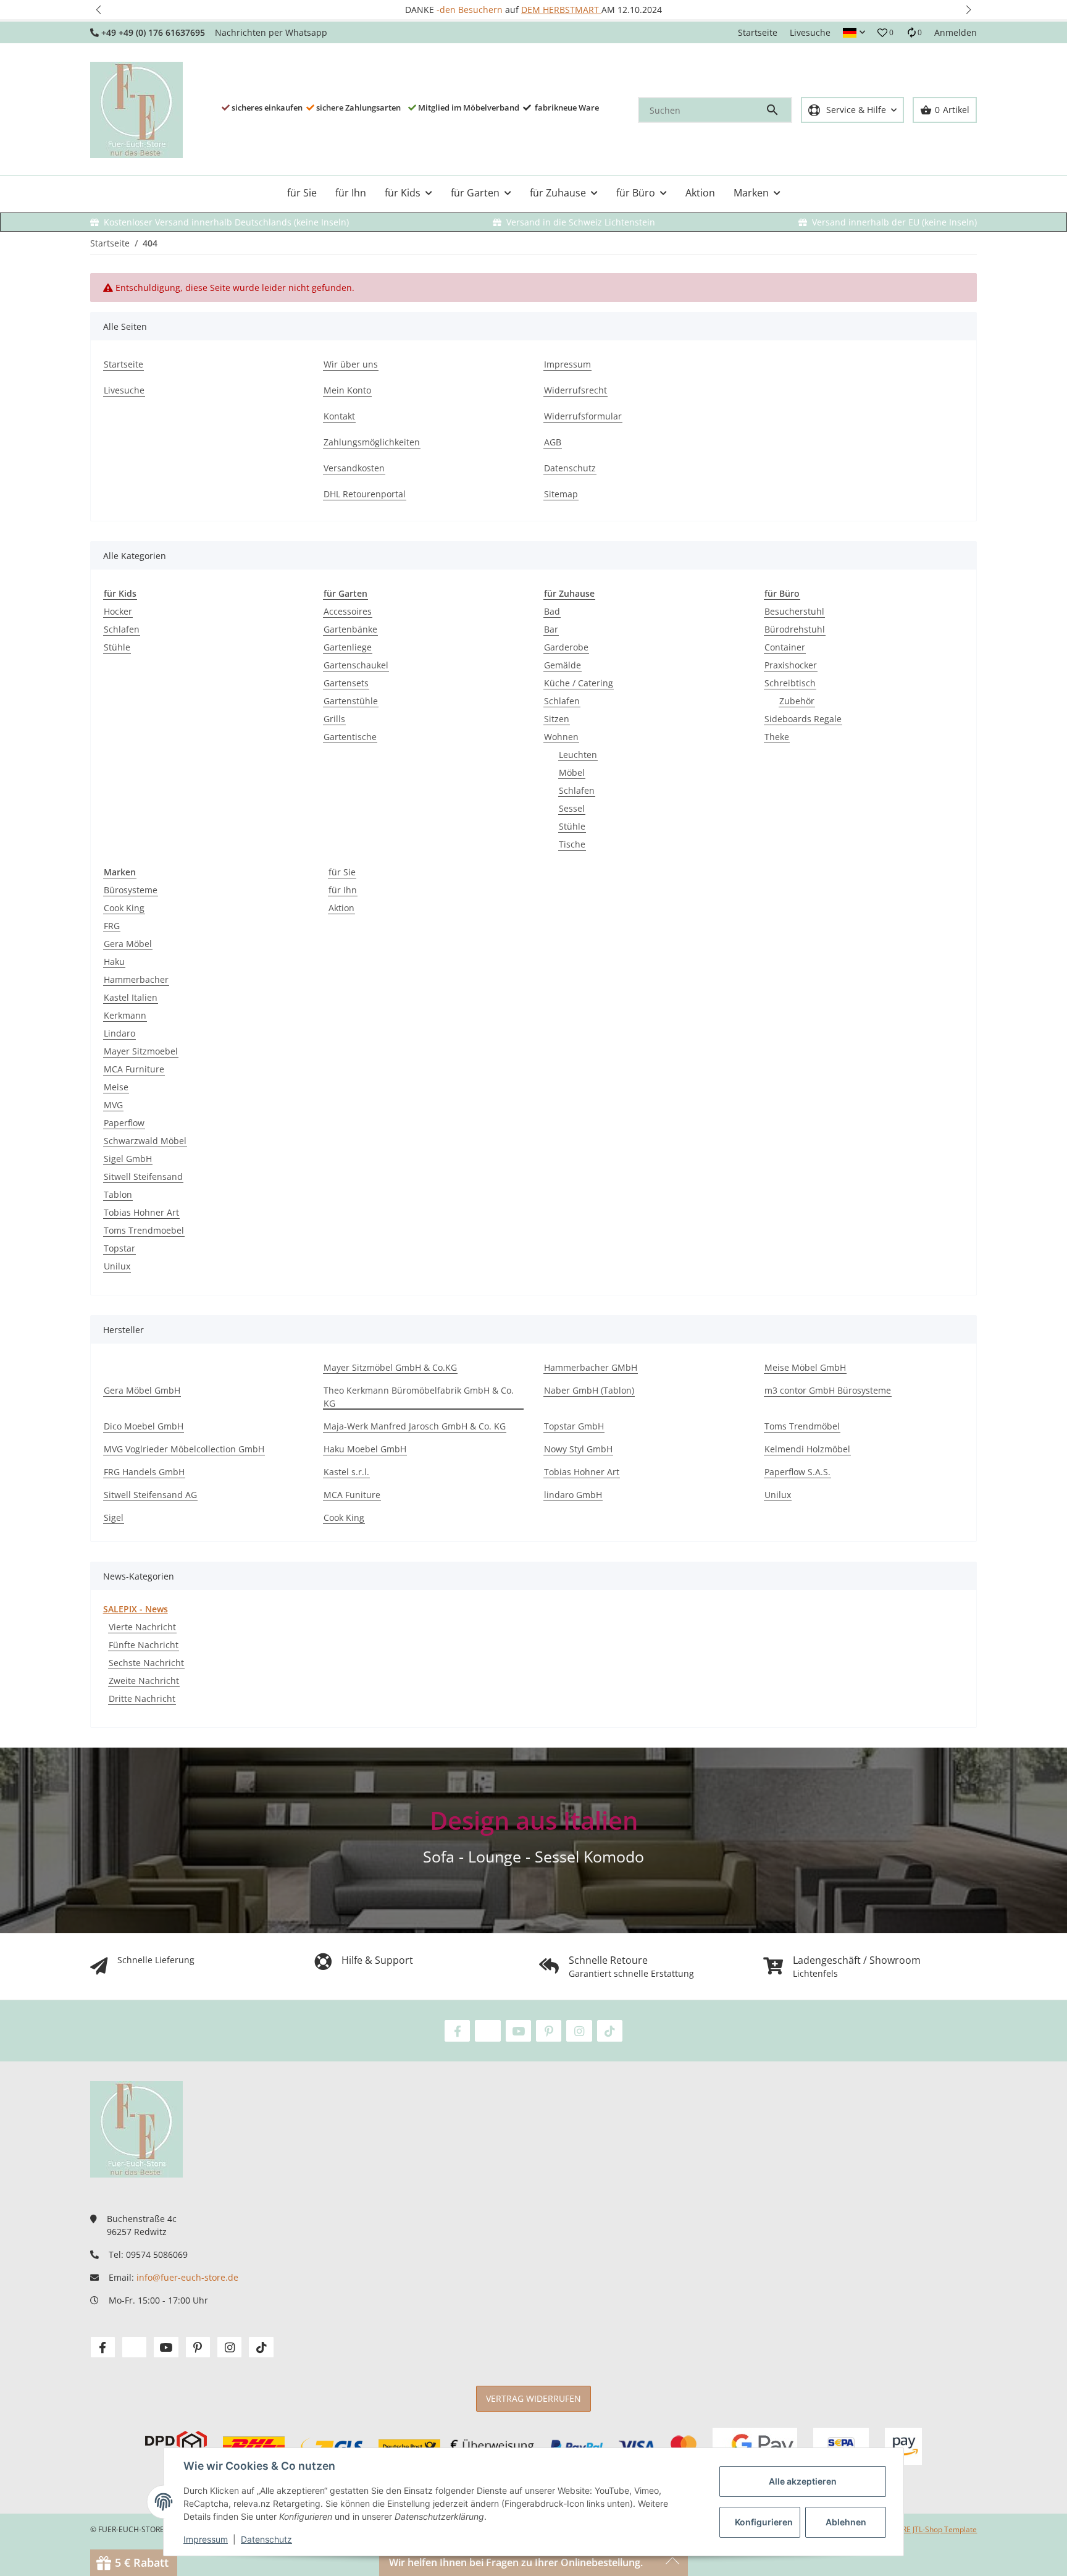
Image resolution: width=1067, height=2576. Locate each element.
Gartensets (346, 683)
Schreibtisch (790, 683)
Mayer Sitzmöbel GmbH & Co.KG (390, 1367)
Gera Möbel (128, 944)
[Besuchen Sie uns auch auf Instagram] (579, 2031)
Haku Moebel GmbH (365, 1449)
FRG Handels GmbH (144, 1472)
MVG (113, 1105)
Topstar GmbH (574, 1426)
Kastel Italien (131, 997)
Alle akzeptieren (803, 2481)
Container (785, 647)
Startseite (758, 32)
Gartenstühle (351, 701)
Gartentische (350, 737)
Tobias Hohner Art (141, 1212)
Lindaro (119, 1033)
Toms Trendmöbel (802, 1426)
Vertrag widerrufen (533, 2398)
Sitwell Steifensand (143, 1176)
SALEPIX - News (136, 1609)
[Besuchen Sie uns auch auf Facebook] (457, 2031)
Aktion (341, 908)
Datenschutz (266, 2539)
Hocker (118, 611)
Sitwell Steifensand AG (150, 1495)
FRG (112, 926)
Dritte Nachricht (142, 1698)
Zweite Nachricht (144, 1681)
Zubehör (797, 701)
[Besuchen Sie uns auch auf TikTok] (610, 2031)
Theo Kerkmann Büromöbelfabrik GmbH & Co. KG (419, 1397)
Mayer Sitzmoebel (141, 1051)
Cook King (124, 908)
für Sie (342, 872)
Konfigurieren (764, 2522)
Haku (114, 962)
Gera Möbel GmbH (142, 1390)
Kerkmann (125, 1015)
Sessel (572, 808)
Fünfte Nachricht (144, 1645)
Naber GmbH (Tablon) (589, 1390)
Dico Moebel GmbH (144, 1426)
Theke (777, 737)
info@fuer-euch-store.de (187, 2277)
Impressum (206, 2539)
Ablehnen (846, 2522)
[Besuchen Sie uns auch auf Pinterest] (549, 2031)
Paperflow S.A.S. (797, 1472)
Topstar (119, 1248)
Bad (552, 611)
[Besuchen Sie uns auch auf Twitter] (487, 2031)
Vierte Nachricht (142, 1627)
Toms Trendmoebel (144, 1230)
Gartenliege (348, 647)
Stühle (117, 647)
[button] (99, 10)
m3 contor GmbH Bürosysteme (828, 1390)
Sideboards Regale (803, 719)
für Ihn (343, 890)
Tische (572, 844)
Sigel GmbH (128, 1159)
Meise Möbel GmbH (805, 1367)
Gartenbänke (350, 629)
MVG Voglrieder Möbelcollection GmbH (184, 1449)
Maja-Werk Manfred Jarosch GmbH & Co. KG (415, 1426)
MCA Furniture (134, 1069)
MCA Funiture (352, 1495)
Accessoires (348, 611)
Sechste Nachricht (146, 1663)
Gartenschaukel (356, 665)
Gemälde (563, 665)
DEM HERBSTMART (561, 10)
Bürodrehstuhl (795, 629)
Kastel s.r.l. (346, 1472)
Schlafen (122, 629)
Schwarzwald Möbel (145, 1141)
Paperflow (124, 1123)
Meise (116, 1087)
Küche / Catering (579, 683)
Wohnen (561, 737)
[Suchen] (778, 110)
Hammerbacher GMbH (591, 1367)
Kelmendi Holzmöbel (807, 1449)
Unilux (117, 1266)
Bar (551, 629)
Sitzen (557, 719)
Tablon (118, 1194)
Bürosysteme (131, 890)
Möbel (572, 772)
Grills (334, 719)
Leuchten (578, 755)
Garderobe (566, 647)
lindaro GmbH (573, 1495)
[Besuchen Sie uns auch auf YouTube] (518, 2031)
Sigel (114, 1517)
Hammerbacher (136, 979)
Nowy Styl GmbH (578, 1449)
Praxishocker (791, 665)
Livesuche (810, 32)
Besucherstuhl (794, 611)
